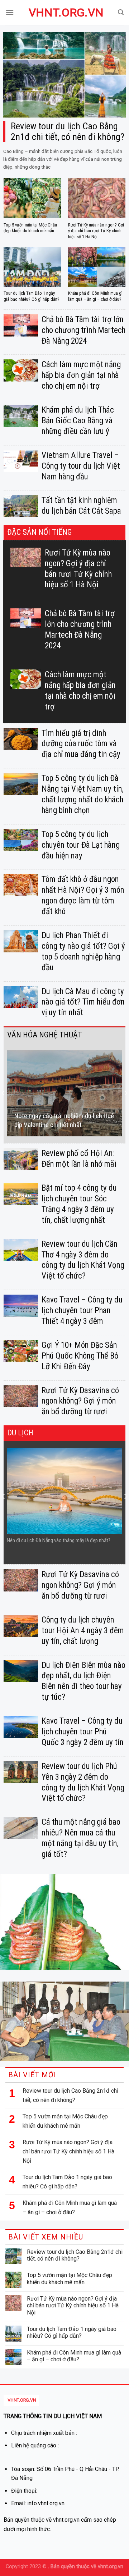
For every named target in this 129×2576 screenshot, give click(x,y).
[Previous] (4, 1093)
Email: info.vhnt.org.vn (38, 2503)
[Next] (125, 1093)
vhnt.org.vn (64, 13)
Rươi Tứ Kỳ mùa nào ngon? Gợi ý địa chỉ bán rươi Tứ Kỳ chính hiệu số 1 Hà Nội (68, 2151)
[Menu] (10, 12)
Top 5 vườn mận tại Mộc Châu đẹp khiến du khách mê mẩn (65, 2121)
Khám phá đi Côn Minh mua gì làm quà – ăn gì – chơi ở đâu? (70, 2208)
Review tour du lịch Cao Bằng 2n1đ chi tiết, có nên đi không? (70, 2095)
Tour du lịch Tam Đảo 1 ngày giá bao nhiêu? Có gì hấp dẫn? (67, 2182)
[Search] (121, 12)
